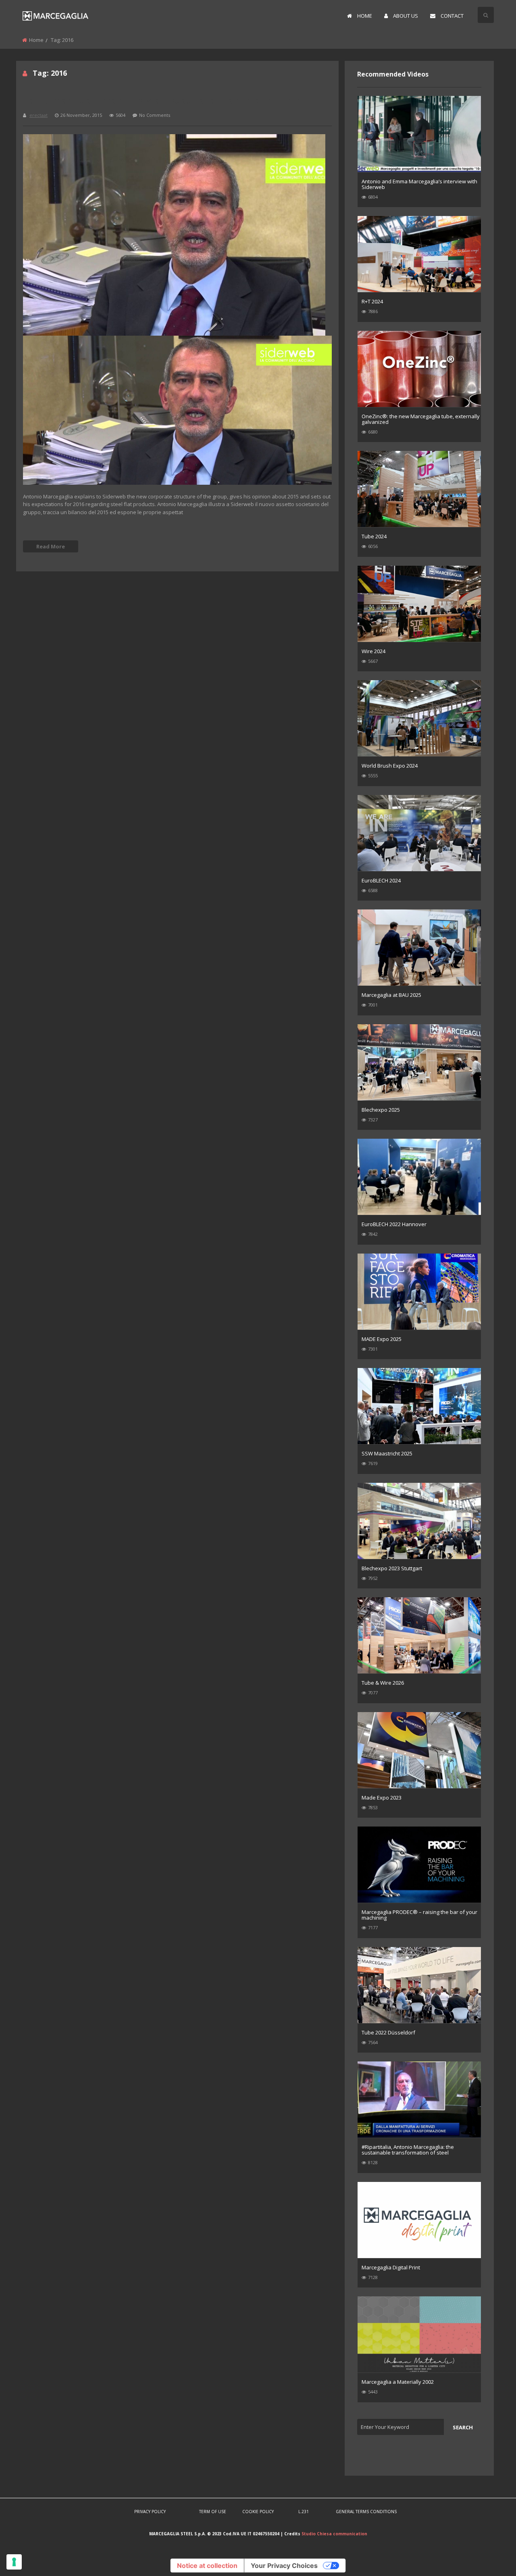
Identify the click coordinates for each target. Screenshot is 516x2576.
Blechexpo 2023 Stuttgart (392, 1568)
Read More (51, 546)
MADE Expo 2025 (382, 1339)
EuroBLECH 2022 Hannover (394, 1224)
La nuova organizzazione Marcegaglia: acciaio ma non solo (163, 100)
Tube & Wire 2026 (383, 1683)
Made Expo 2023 (382, 1798)
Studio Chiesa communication (334, 2534)
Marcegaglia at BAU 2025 (391, 995)
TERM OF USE (213, 2512)
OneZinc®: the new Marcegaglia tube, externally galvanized (421, 419)
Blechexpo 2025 (381, 1110)
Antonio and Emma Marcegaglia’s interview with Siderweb (419, 184)
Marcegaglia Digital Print (391, 2267)
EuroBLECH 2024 (381, 880)
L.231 (304, 2512)
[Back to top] (490, 2558)
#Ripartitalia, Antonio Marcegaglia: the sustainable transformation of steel (408, 2150)
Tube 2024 (374, 536)
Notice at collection (207, 2566)
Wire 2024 (373, 651)
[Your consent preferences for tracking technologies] (14, 2562)
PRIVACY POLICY (150, 2512)
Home (36, 40)
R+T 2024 (372, 301)
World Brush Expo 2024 (390, 766)
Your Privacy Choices (284, 2566)
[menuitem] (360, 16)
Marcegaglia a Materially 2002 (398, 2382)
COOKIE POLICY (258, 2512)
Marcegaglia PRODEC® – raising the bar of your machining (419, 1915)
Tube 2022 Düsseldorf (388, 2032)
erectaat (38, 115)
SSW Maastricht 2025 (387, 1453)
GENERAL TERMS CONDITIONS (366, 2512)
